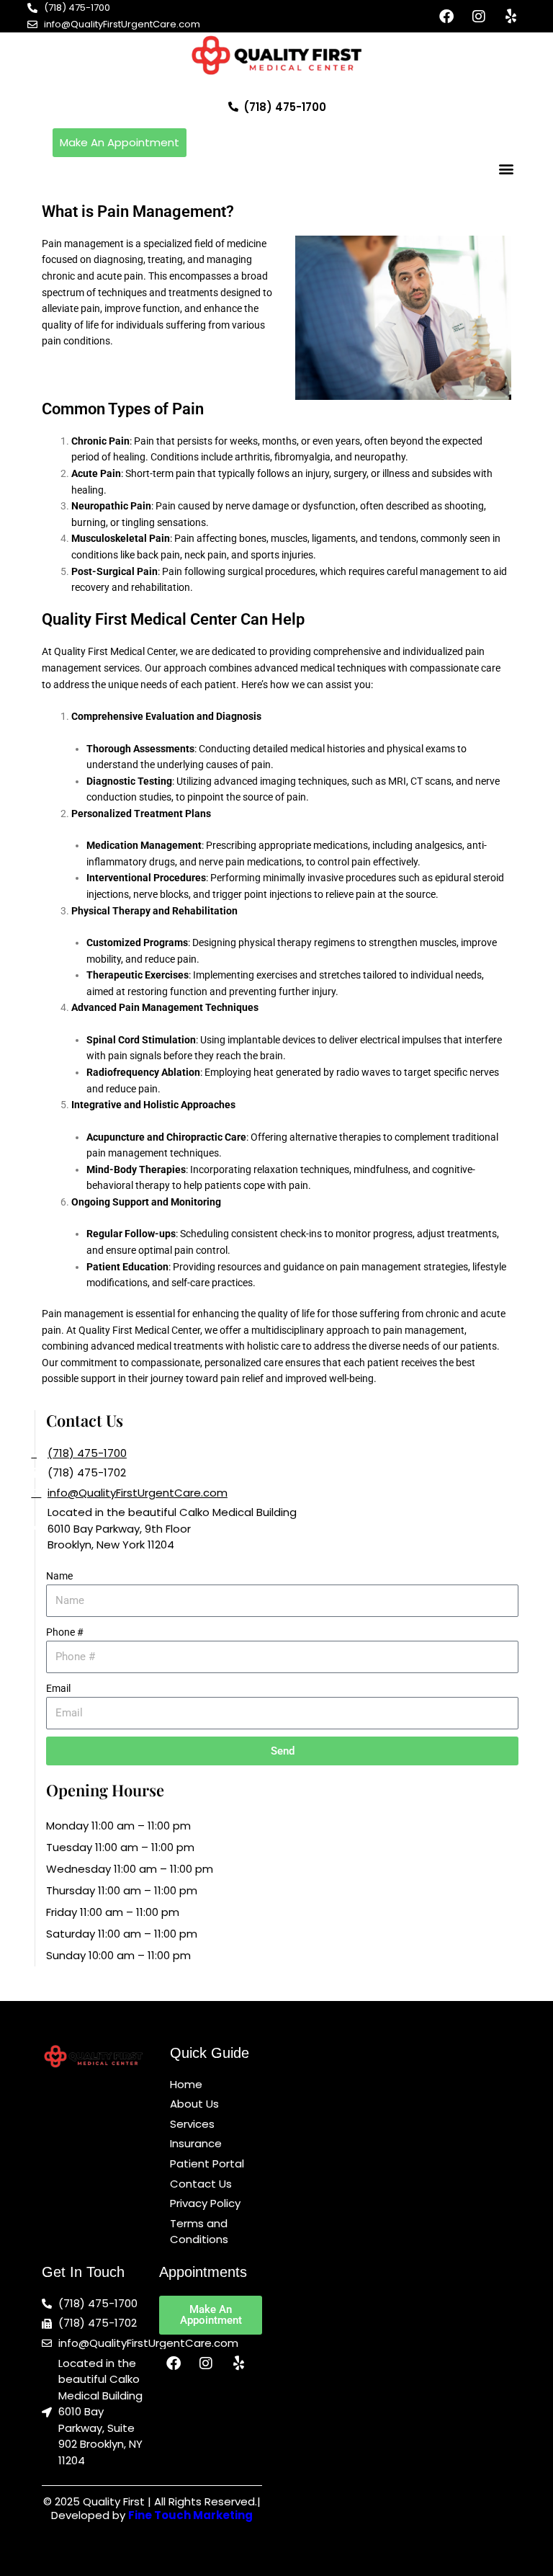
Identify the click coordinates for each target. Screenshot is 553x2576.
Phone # (65, 1632)
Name (59, 1576)
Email (58, 1688)
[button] (507, 169)
